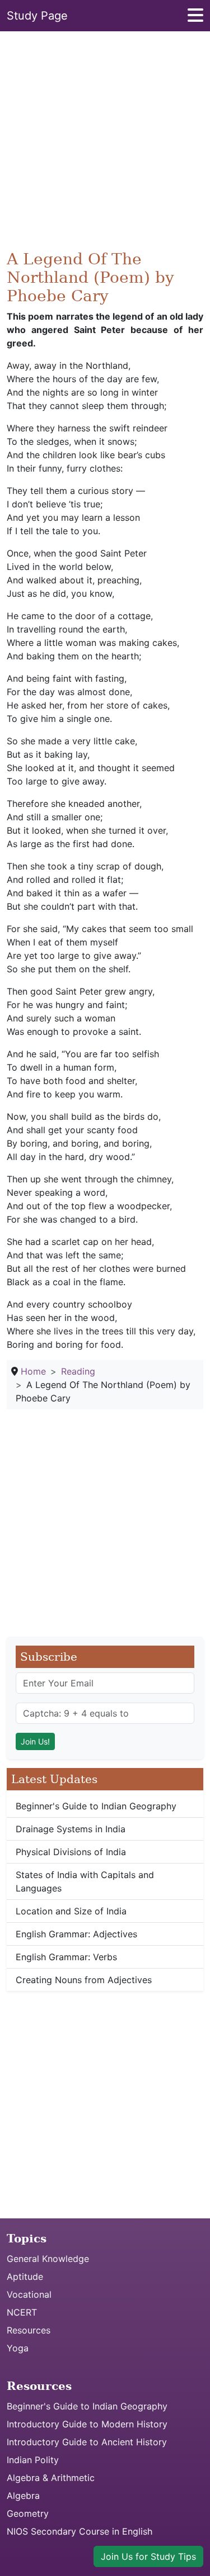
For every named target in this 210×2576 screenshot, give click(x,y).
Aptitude (25, 2276)
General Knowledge (48, 2259)
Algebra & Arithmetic (51, 2478)
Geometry (28, 2513)
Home (33, 1371)
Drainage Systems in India (71, 1829)
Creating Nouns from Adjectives (84, 1980)
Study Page (37, 16)
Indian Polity (33, 2460)
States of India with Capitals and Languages (85, 1881)
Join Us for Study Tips (148, 2556)
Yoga (18, 2348)
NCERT (22, 2312)
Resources (29, 2330)
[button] (195, 18)
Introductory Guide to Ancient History (87, 2442)
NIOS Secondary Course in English (80, 2531)
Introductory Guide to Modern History (87, 2424)
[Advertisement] (105, 145)
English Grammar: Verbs (66, 1957)
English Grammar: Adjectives (76, 1934)
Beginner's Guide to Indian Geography (96, 1806)
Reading (78, 1371)
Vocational (29, 2294)
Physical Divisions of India (71, 1852)
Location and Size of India (71, 1911)
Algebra (23, 2496)
